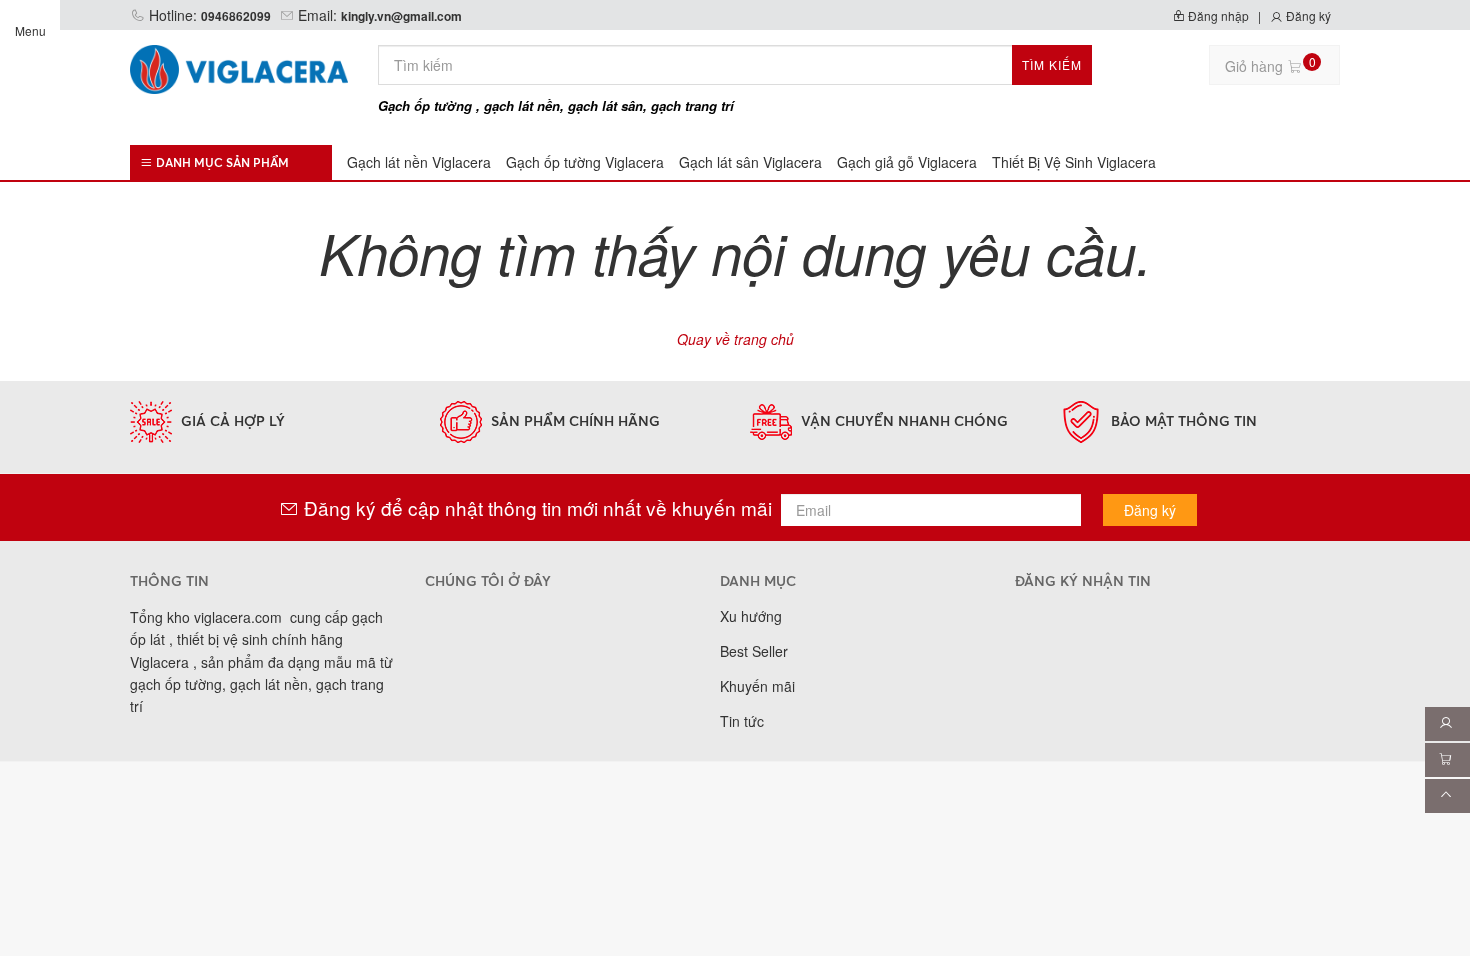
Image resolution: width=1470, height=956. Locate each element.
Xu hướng (751, 616)
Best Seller (754, 651)
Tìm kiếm (1052, 64)
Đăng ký (1307, 15)
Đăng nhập (1217, 15)
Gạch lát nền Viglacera (419, 162)
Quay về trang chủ (735, 339)
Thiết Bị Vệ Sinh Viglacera (1074, 162)
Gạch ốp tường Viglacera (585, 162)
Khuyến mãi (757, 686)
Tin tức (742, 721)
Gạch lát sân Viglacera (750, 162)
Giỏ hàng (1270, 64)
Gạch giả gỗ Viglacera (907, 162)
